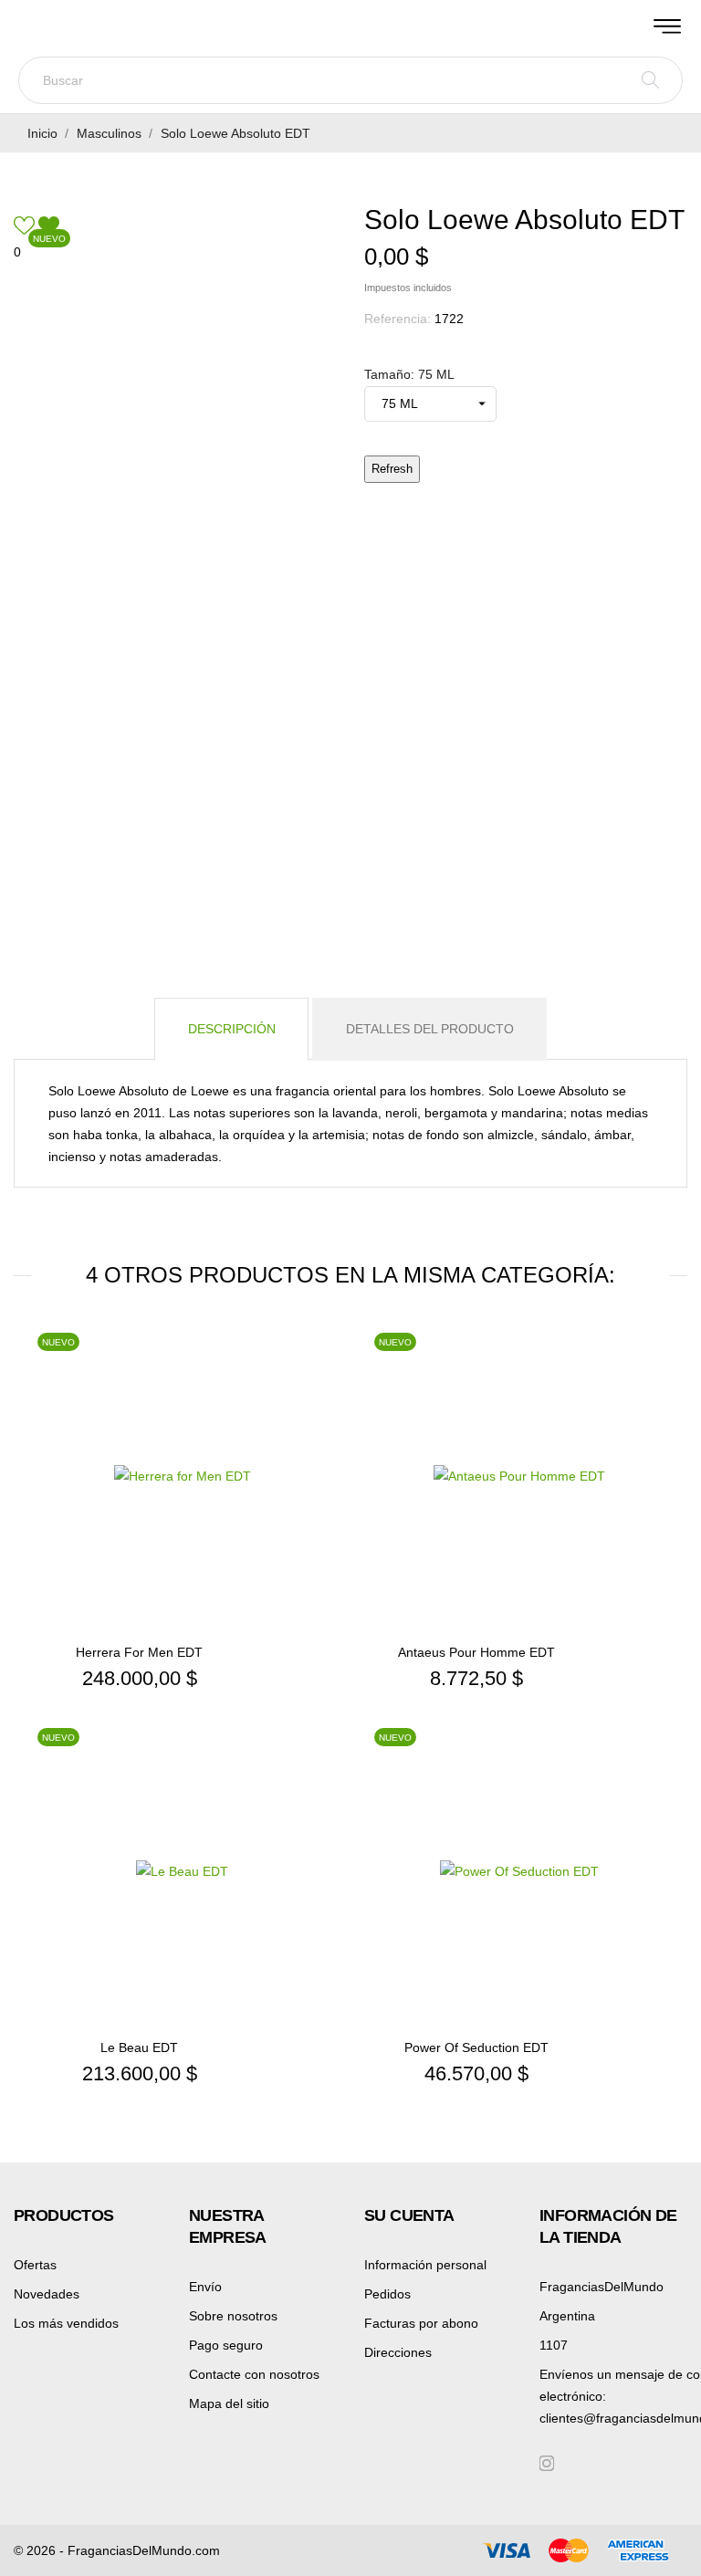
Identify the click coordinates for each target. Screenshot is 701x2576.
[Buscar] (650, 80)
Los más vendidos (66, 2323)
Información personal (425, 2265)
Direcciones (398, 2352)
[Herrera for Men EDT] (323, 1387)
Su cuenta (409, 2215)
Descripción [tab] (232, 1029)
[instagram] (547, 2463)
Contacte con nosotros (254, 2374)
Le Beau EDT (139, 2047)
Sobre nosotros (233, 2316)
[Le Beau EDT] (323, 1783)
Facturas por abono (421, 2323)
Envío (205, 2287)
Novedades (47, 2294)
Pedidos (387, 2294)
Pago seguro (226, 2345)
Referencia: (398, 319)
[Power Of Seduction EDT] (660, 1783)
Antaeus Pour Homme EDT (476, 1652)
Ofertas (35, 2265)
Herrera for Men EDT (139, 1652)
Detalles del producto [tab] (430, 1029)
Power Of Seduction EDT (476, 2047)
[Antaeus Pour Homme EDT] (660, 1387)
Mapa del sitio (229, 2403)
